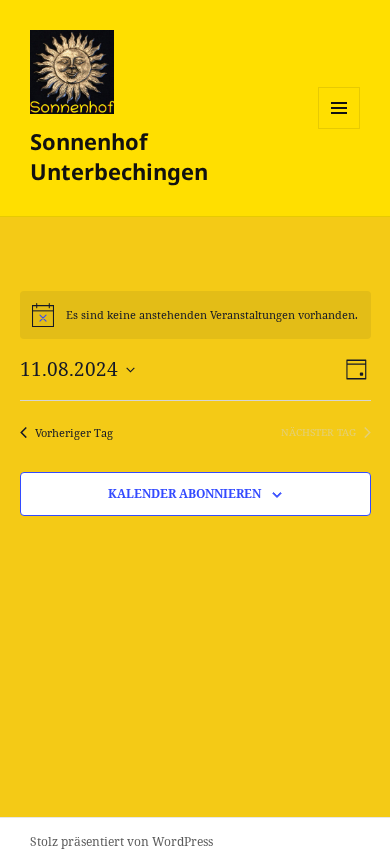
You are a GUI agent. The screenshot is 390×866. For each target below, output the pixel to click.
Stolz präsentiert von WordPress (121, 841)
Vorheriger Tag (74, 432)
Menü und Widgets (339, 128)
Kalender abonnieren (184, 493)
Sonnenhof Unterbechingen (119, 156)
